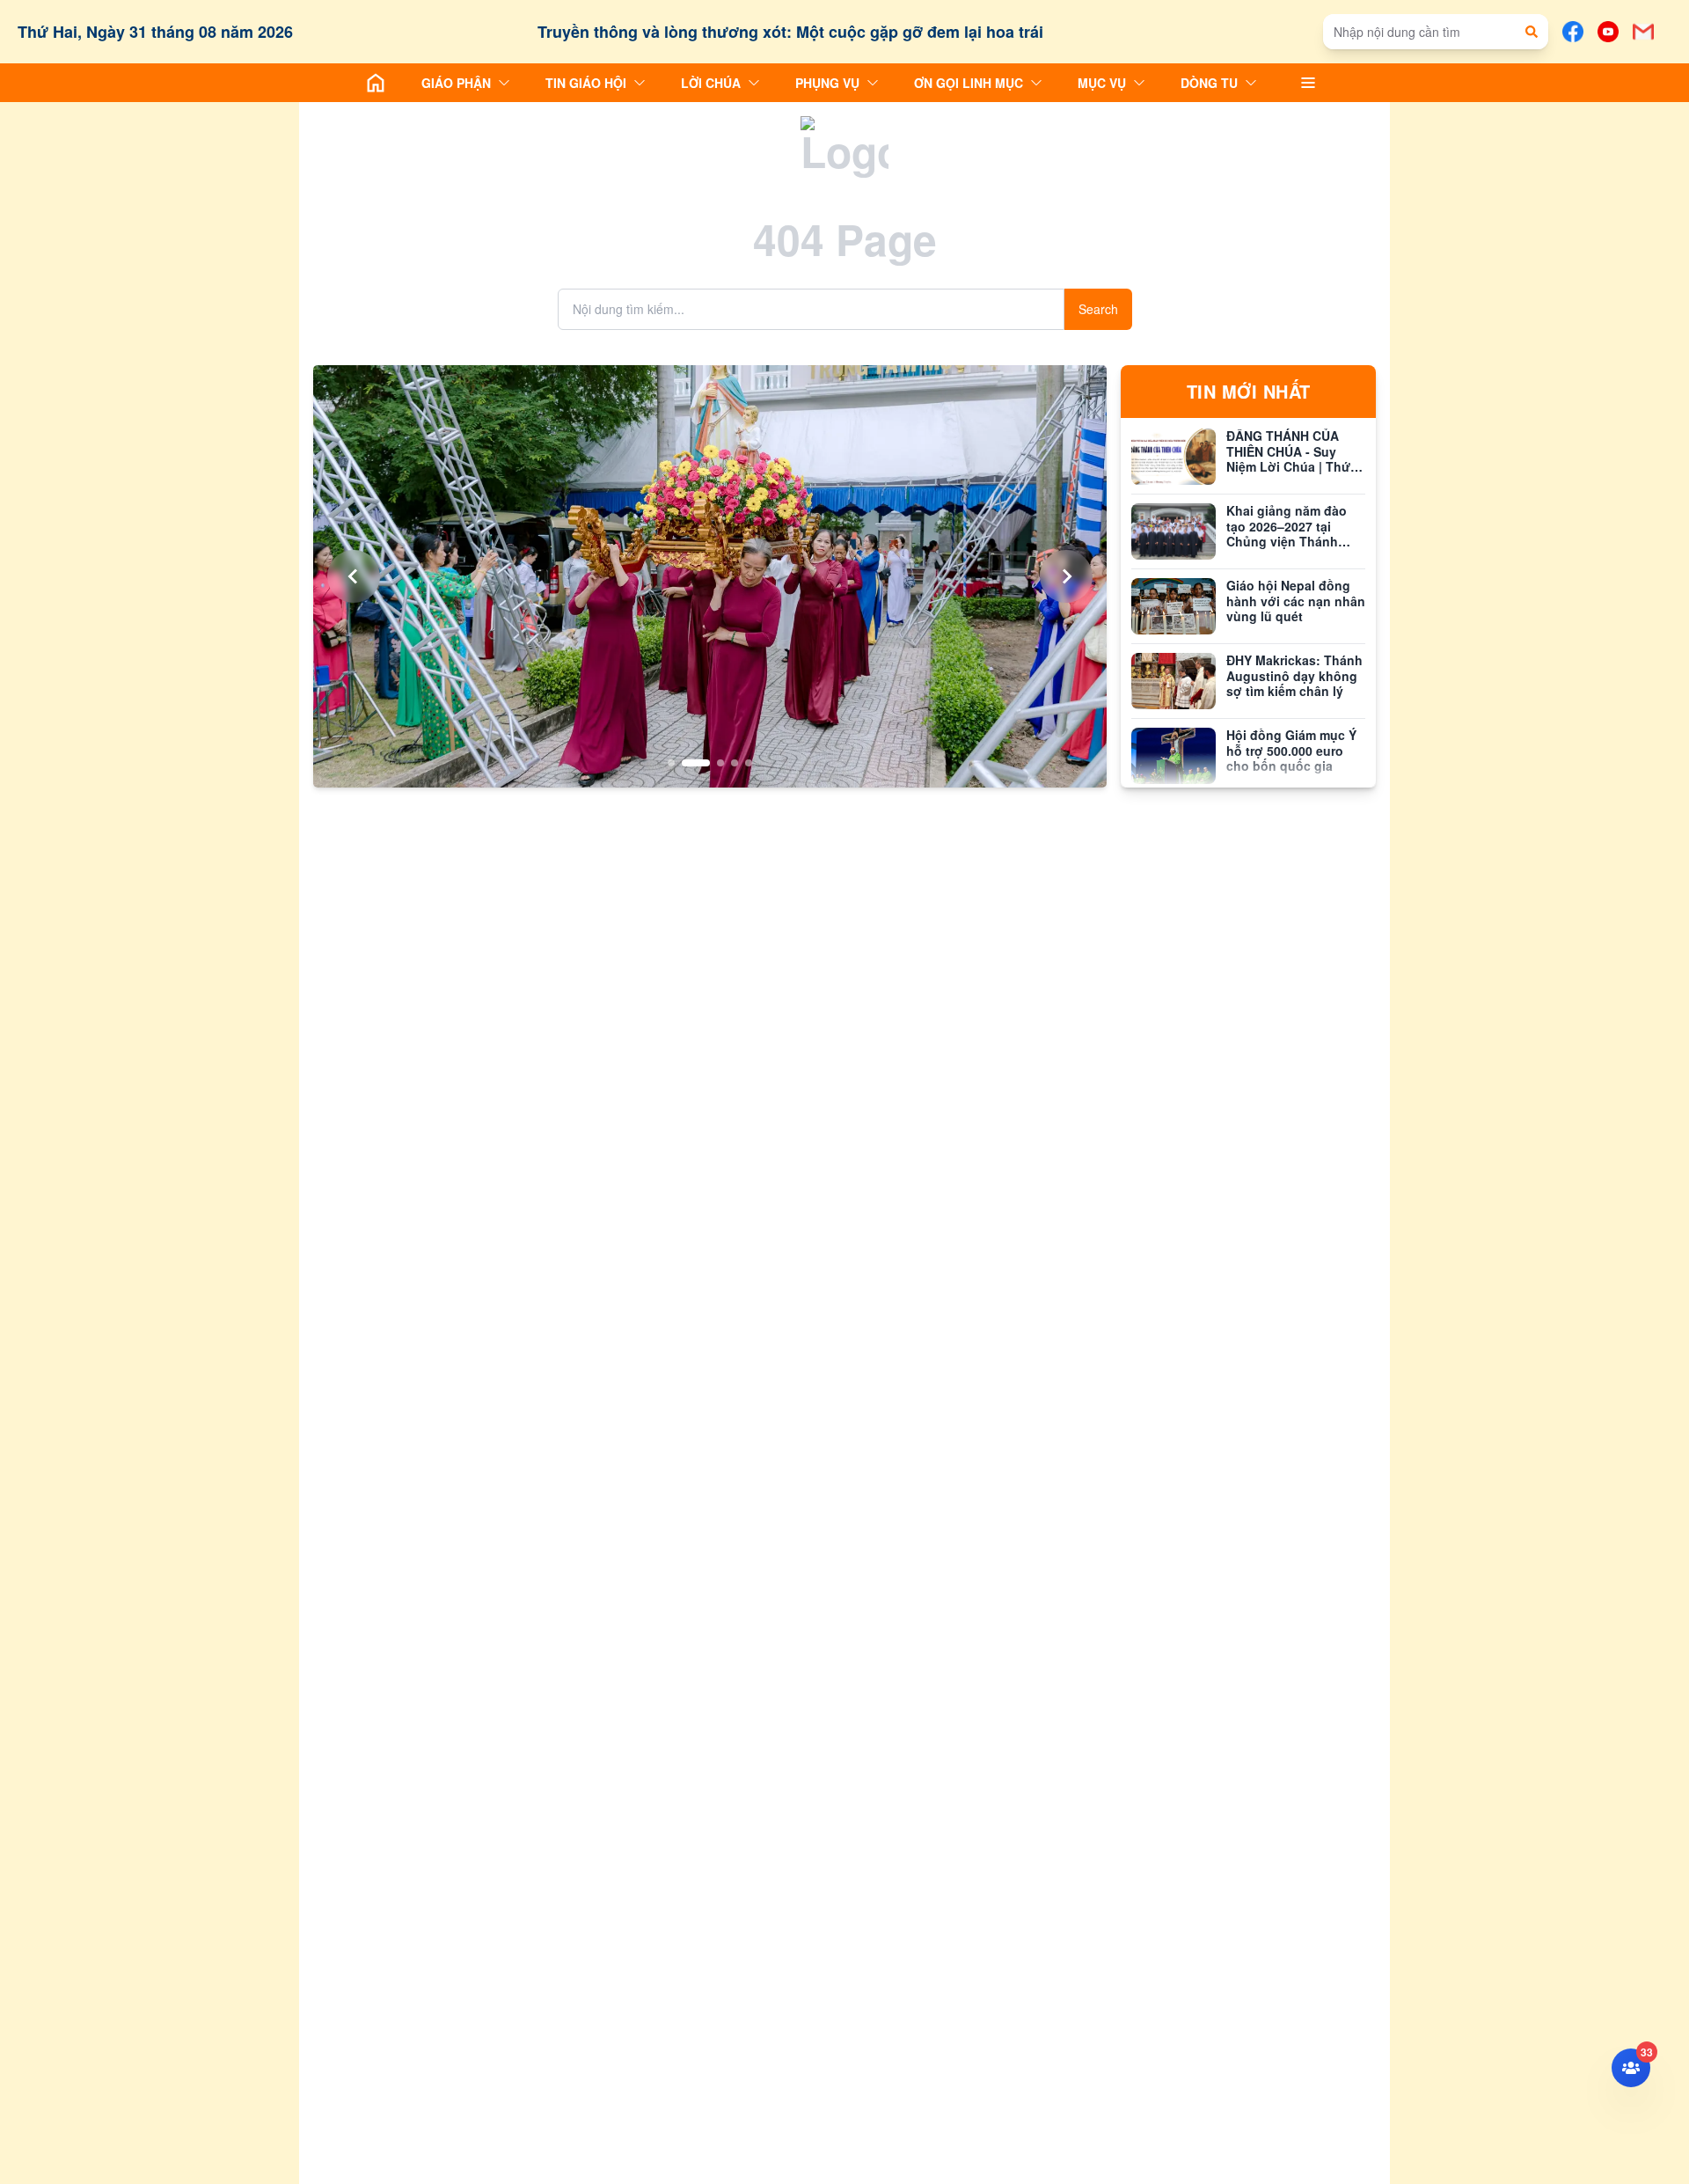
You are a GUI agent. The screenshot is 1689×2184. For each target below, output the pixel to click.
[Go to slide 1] (671, 763)
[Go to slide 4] (735, 763)
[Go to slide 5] (749, 763)
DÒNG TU (1209, 83)
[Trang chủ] (376, 83)
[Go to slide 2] (685, 763)
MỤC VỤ (1102, 83)
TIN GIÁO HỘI (586, 83)
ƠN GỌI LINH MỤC (969, 83)
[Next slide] (1066, 576)
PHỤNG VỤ (827, 83)
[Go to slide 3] (710, 763)
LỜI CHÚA (711, 83)
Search (1098, 309)
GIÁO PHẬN (456, 83)
